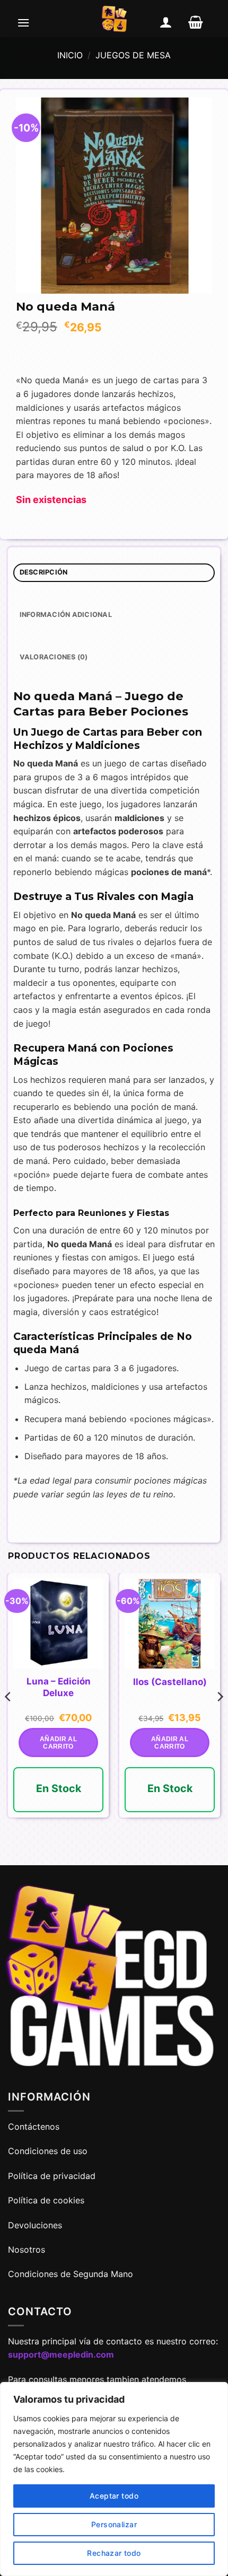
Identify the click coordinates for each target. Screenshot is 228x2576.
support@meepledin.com (61, 2354)
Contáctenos (35, 2127)
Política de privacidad (52, 2176)
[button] (23, 22)
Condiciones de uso (48, 2151)
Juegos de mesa (133, 55)
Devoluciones (35, 2225)
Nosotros (27, 2249)
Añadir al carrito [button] (58, 1743)
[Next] (220, 1718)
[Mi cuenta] (166, 22)
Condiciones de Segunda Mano (71, 2274)
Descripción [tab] (44, 572)
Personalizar (114, 2524)
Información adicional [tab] (66, 615)
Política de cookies (46, 2200)
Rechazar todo (114, 2553)
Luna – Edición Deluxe (59, 1687)
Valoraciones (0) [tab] (54, 657)
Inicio (70, 55)
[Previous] (8, 1718)
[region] (114, 2479)
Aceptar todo (114, 2496)
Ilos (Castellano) (170, 1682)
